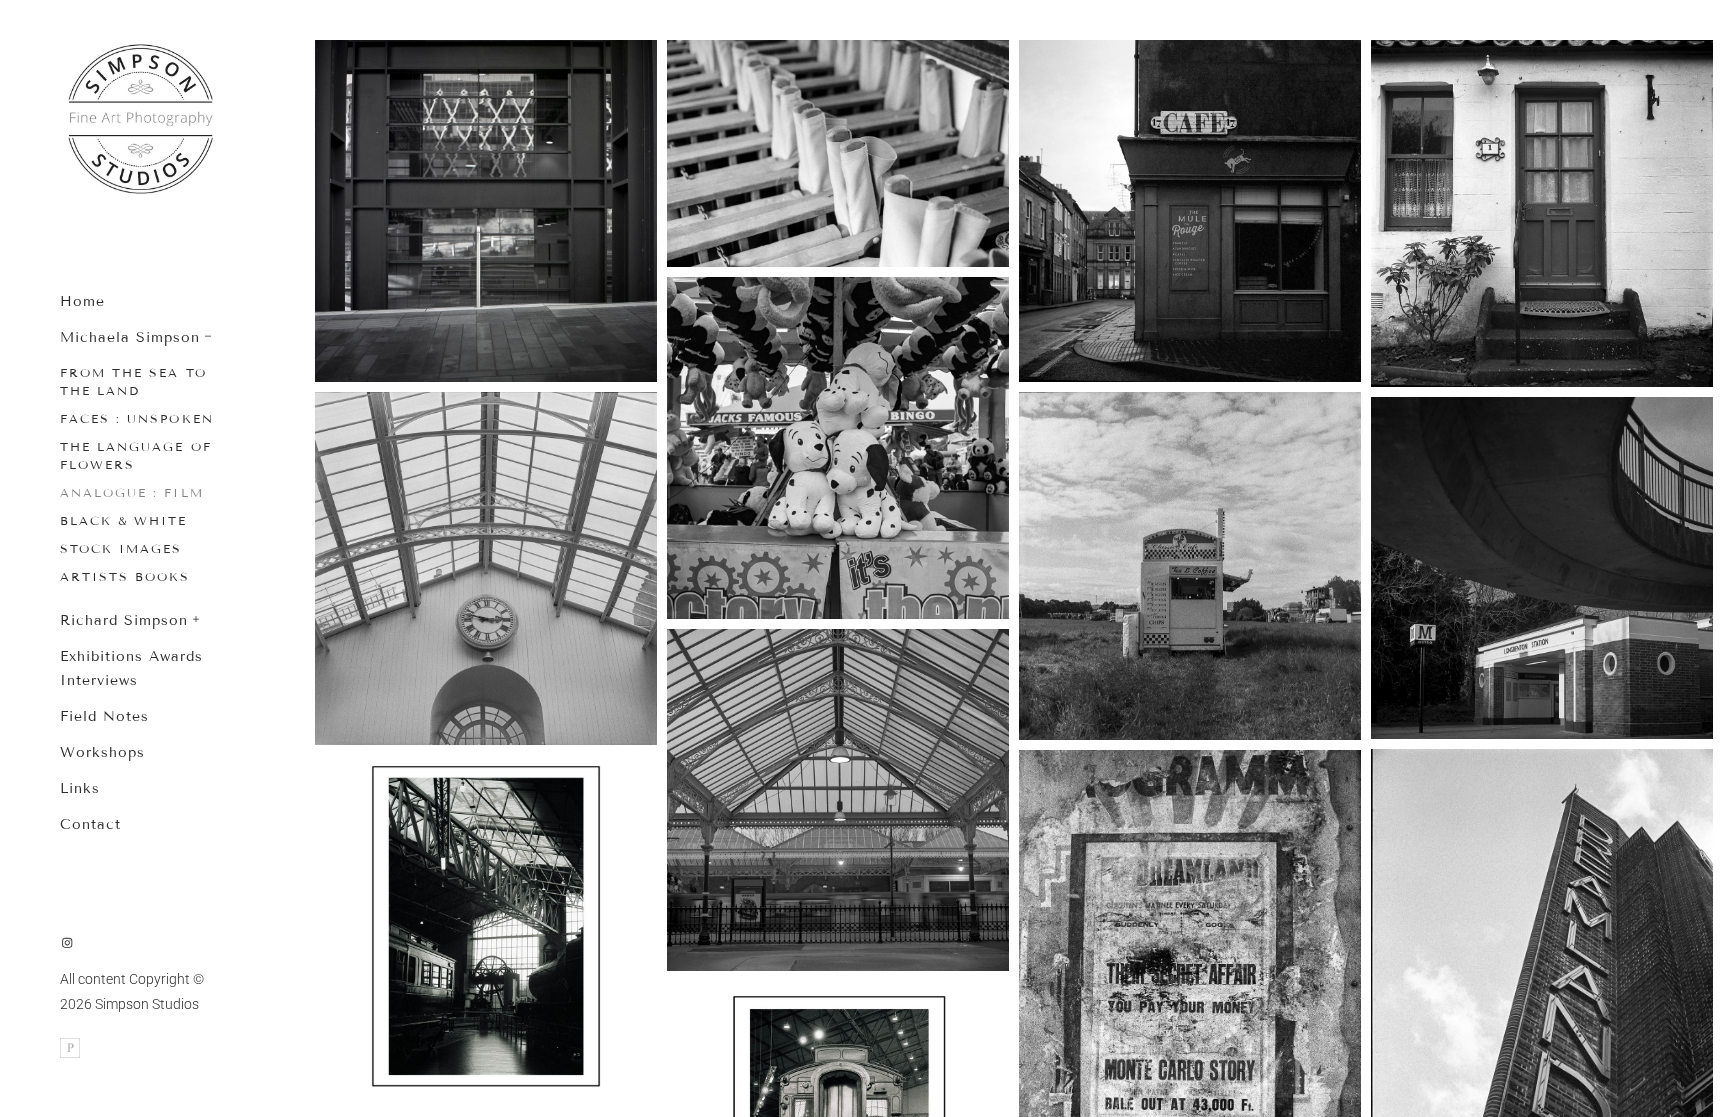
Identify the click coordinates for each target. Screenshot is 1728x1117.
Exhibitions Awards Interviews (131, 668)
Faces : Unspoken (137, 418)
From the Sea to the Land (133, 381)
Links (80, 788)
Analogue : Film (132, 492)
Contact (90, 824)
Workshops (102, 752)
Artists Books (125, 576)
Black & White (124, 520)
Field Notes (104, 716)
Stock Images (121, 548)
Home (82, 301)
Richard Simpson (124, 620)
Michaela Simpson (130, 337)
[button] (209, 334)
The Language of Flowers (136, 455)
